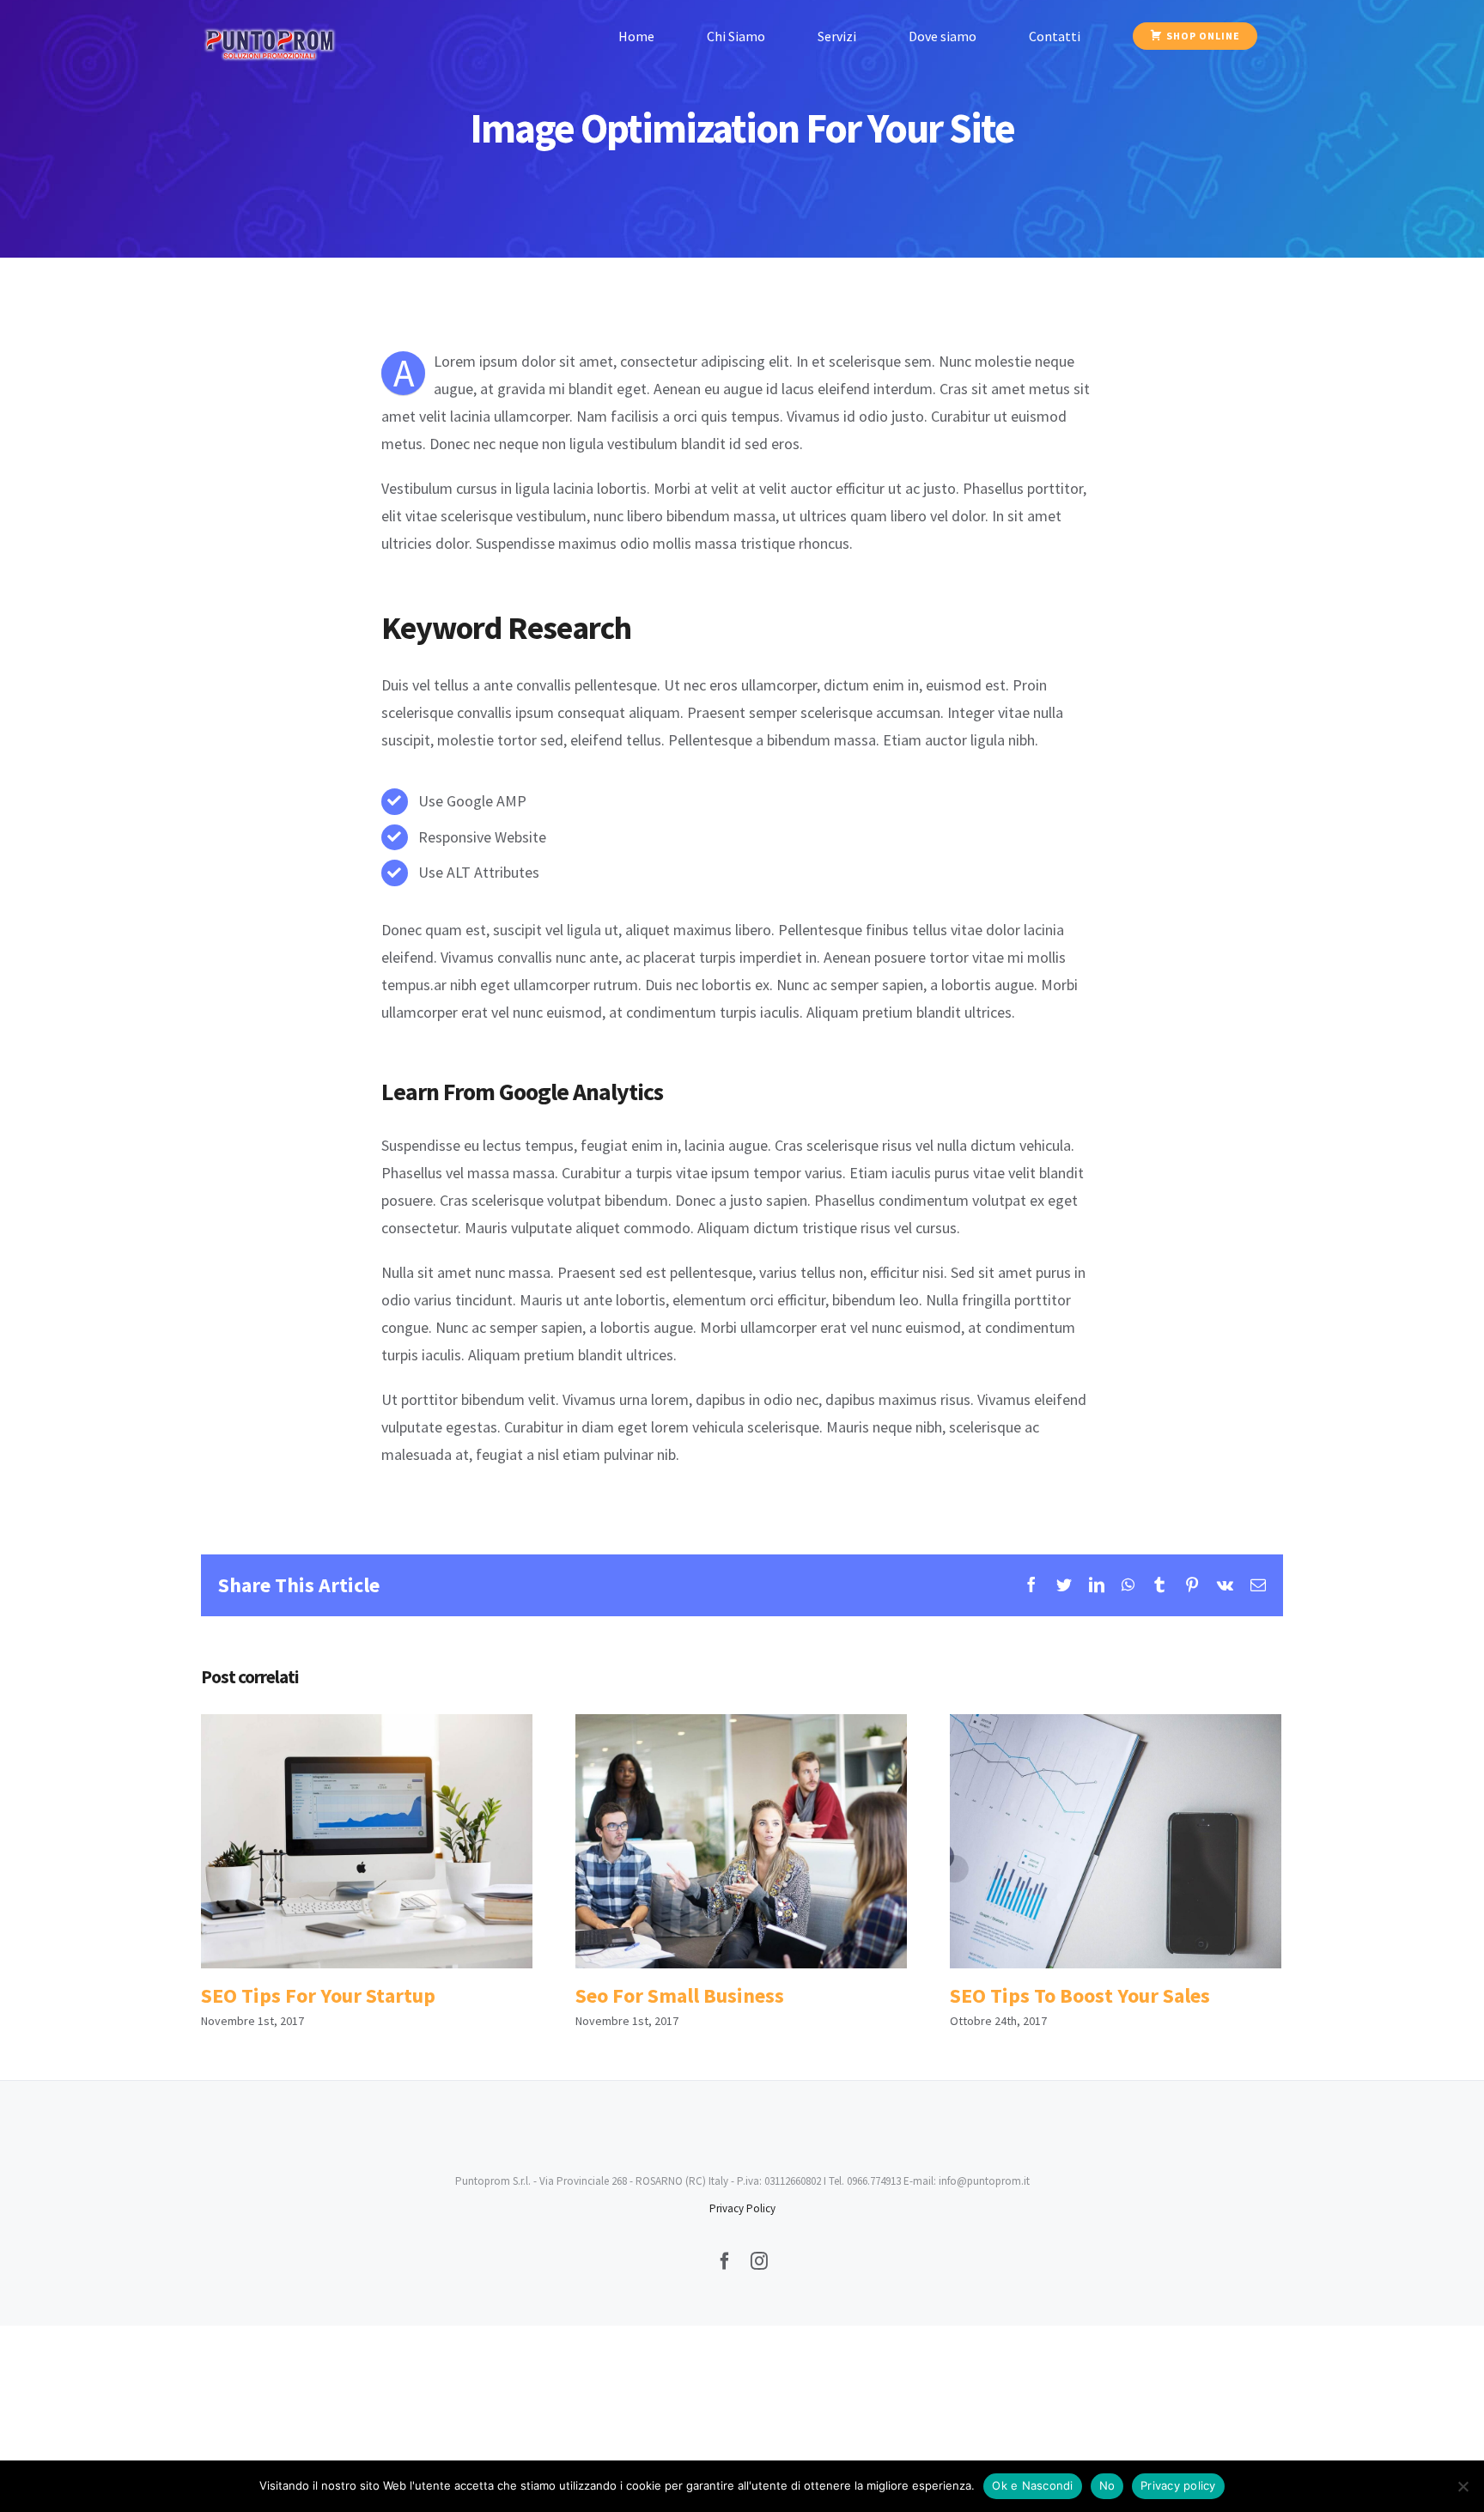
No (1107, 2485)
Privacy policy (1178, 2485)
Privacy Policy (742, 2208)
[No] (1463, 2486)
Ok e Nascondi (1032, 2485)
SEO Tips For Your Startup (366, 1841)
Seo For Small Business (741, 1841)
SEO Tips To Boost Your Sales (1115, 1841)
